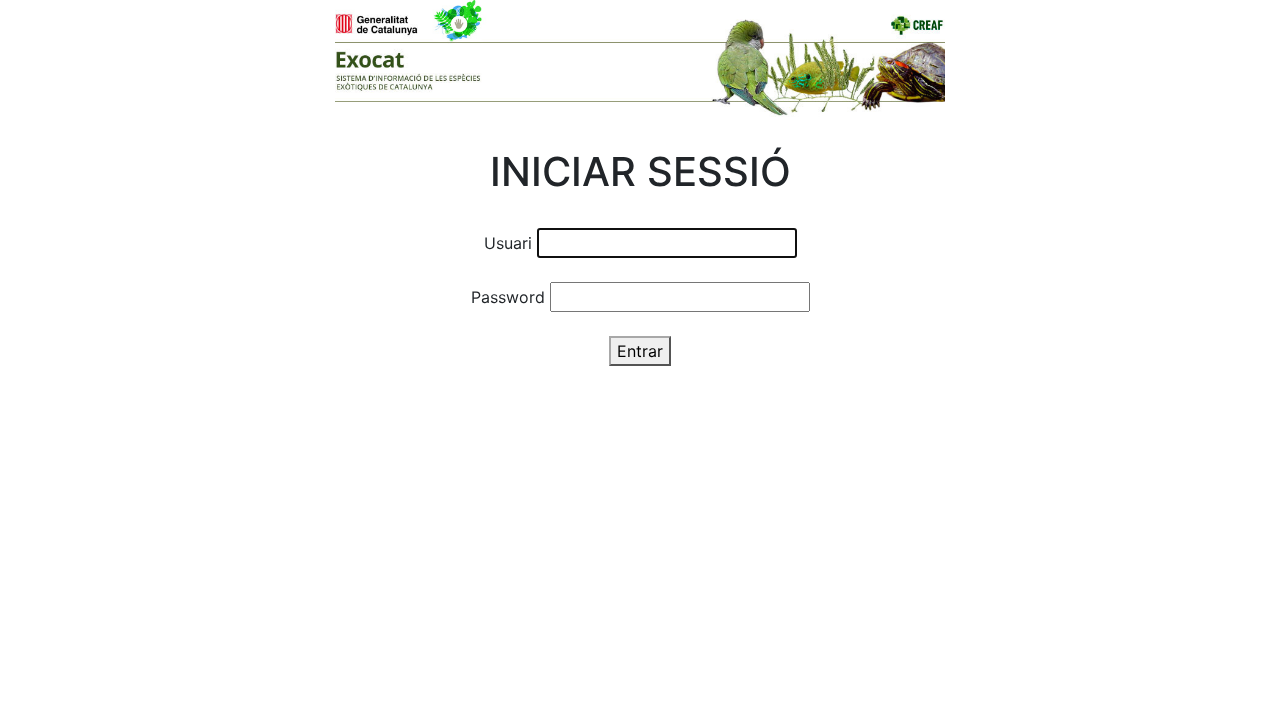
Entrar (640, 351)
